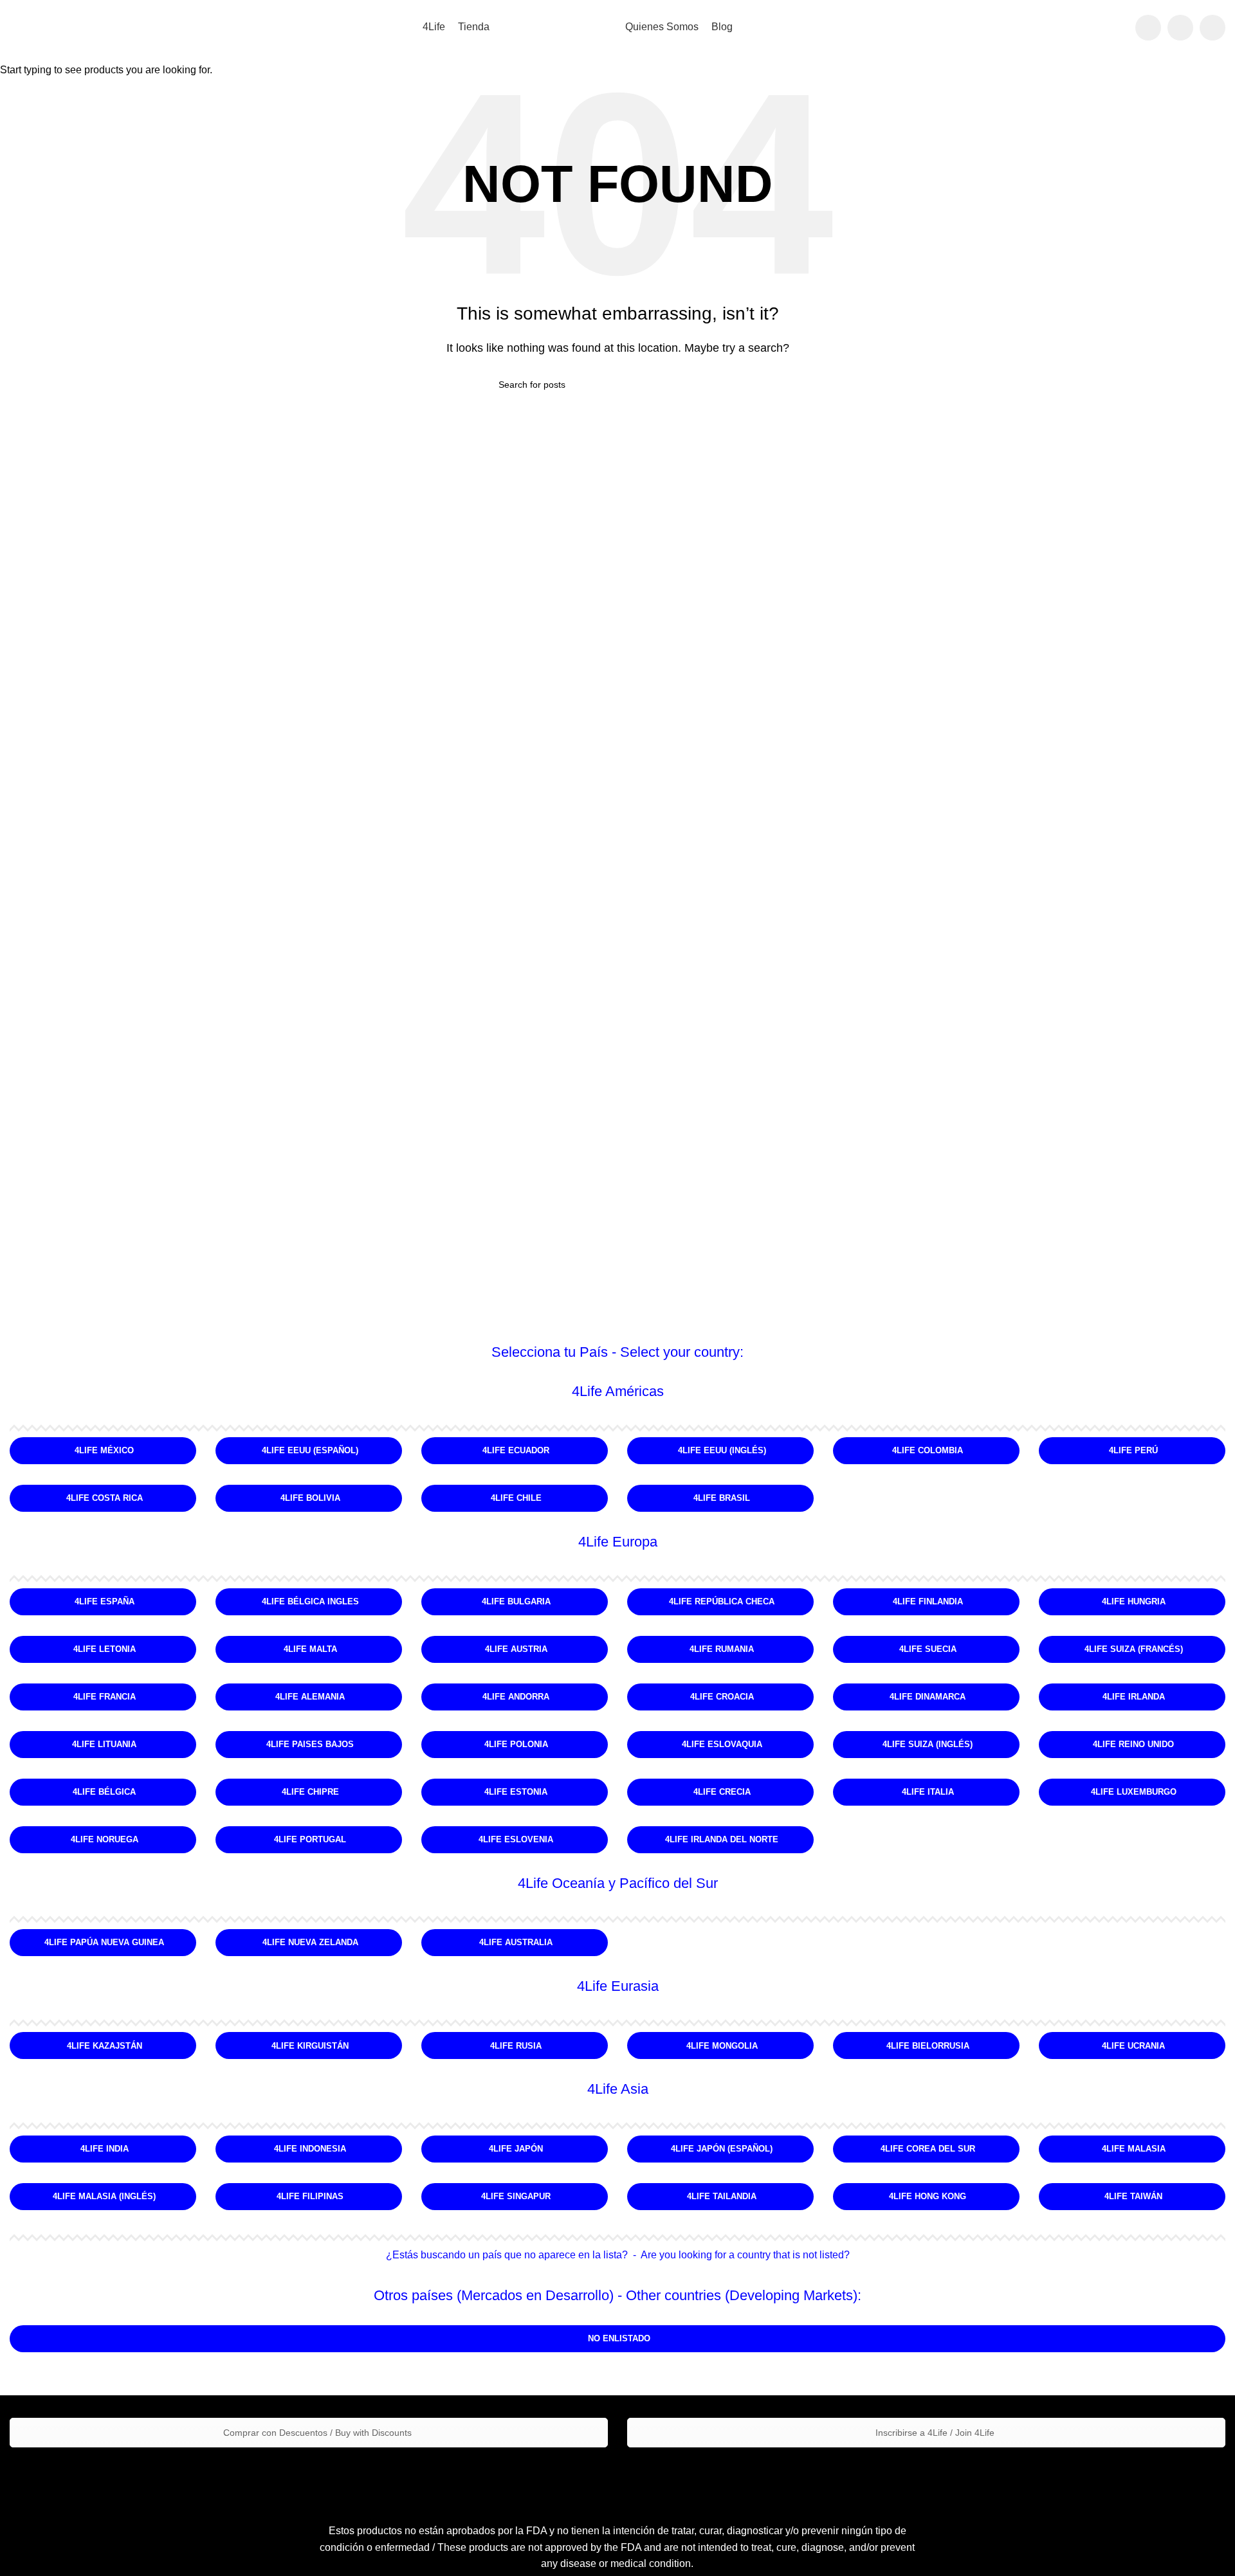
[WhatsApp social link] (1212, 28)
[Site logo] (558, 27)
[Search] (1117, 28)
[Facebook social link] (1148, 28)
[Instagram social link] (1180, 28)
